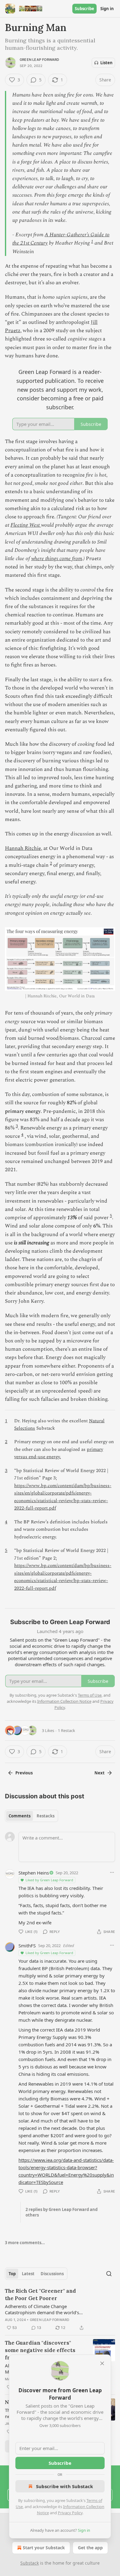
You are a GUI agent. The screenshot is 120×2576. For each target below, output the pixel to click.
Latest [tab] (28, 2274)
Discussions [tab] (52, 2274)
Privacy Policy (70, 2513)
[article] (60, 2309)
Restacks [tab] (46, 1816)
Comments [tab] (20, 1816)
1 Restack (66, 1730)
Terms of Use (90, 1695)
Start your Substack (44, 2548)
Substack (30, 2563)
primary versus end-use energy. (59, 1453)
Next (100, 1773)
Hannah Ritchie (23, 848)
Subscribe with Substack (64, 2486)
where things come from (57, 559)
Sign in (107, 9)
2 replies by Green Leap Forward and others (62, 2212)
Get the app (90, 2548)
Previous (24, 1773)
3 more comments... (25, 2243)
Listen (106, 63)
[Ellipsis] (112, 1872)
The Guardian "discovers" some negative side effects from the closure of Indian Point (40, 2350)
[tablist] (32, 1816)
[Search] (109, 2274)
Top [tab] (12, 2274)
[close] (102, 2363)
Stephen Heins (34, 1873)
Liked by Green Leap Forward (49, 1880)
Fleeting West (26, 525)
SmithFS (27, 1946)
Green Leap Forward (40, 60)
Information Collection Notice (64, 1701)
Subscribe (84, 9)
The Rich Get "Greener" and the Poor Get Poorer (40, 2295)
